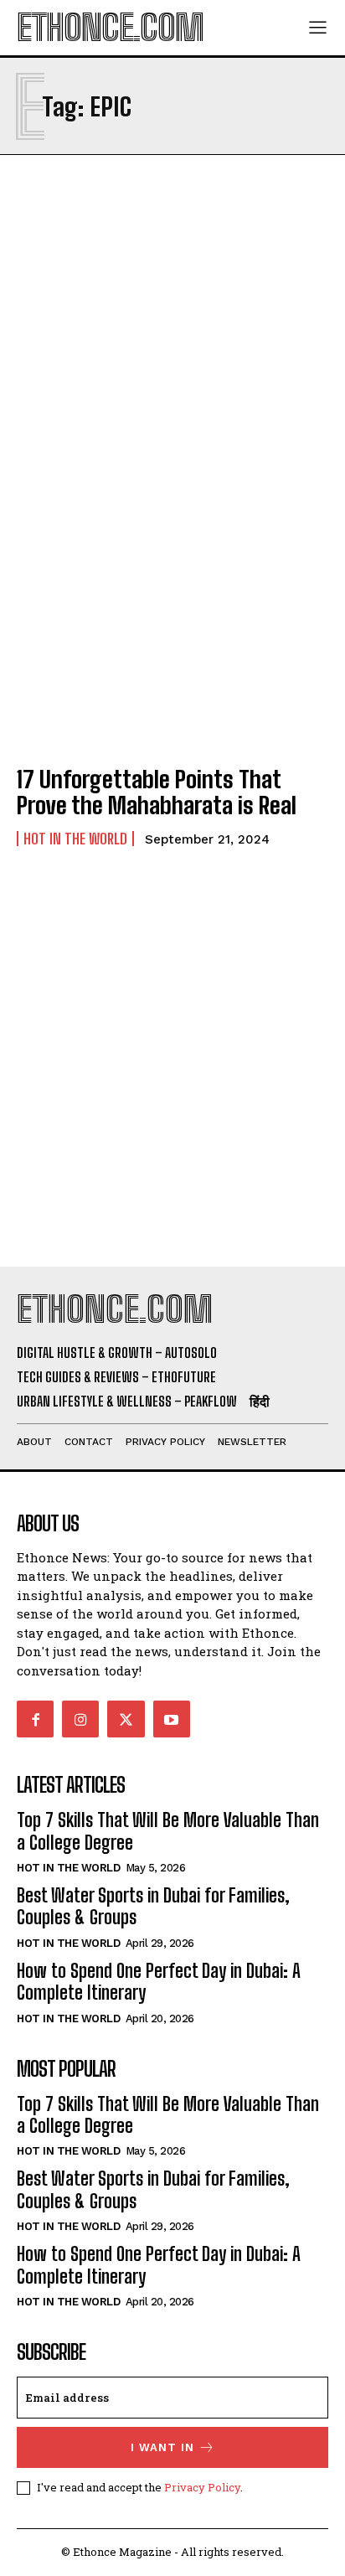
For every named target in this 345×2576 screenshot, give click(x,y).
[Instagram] (80, 1719)
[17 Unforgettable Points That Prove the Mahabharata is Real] (172, 656)
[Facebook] (35, 1719)
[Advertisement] (172, 361)
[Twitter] (126, 1719)
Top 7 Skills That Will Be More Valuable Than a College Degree (168, 1831)
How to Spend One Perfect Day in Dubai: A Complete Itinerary (159, 1982)
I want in (162, 2447)
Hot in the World (75, 839)
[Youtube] (172, 1719)
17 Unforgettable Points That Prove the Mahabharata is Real (157, 792)
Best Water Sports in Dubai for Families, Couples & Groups (153, 1906)
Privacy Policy (202, 2487)
